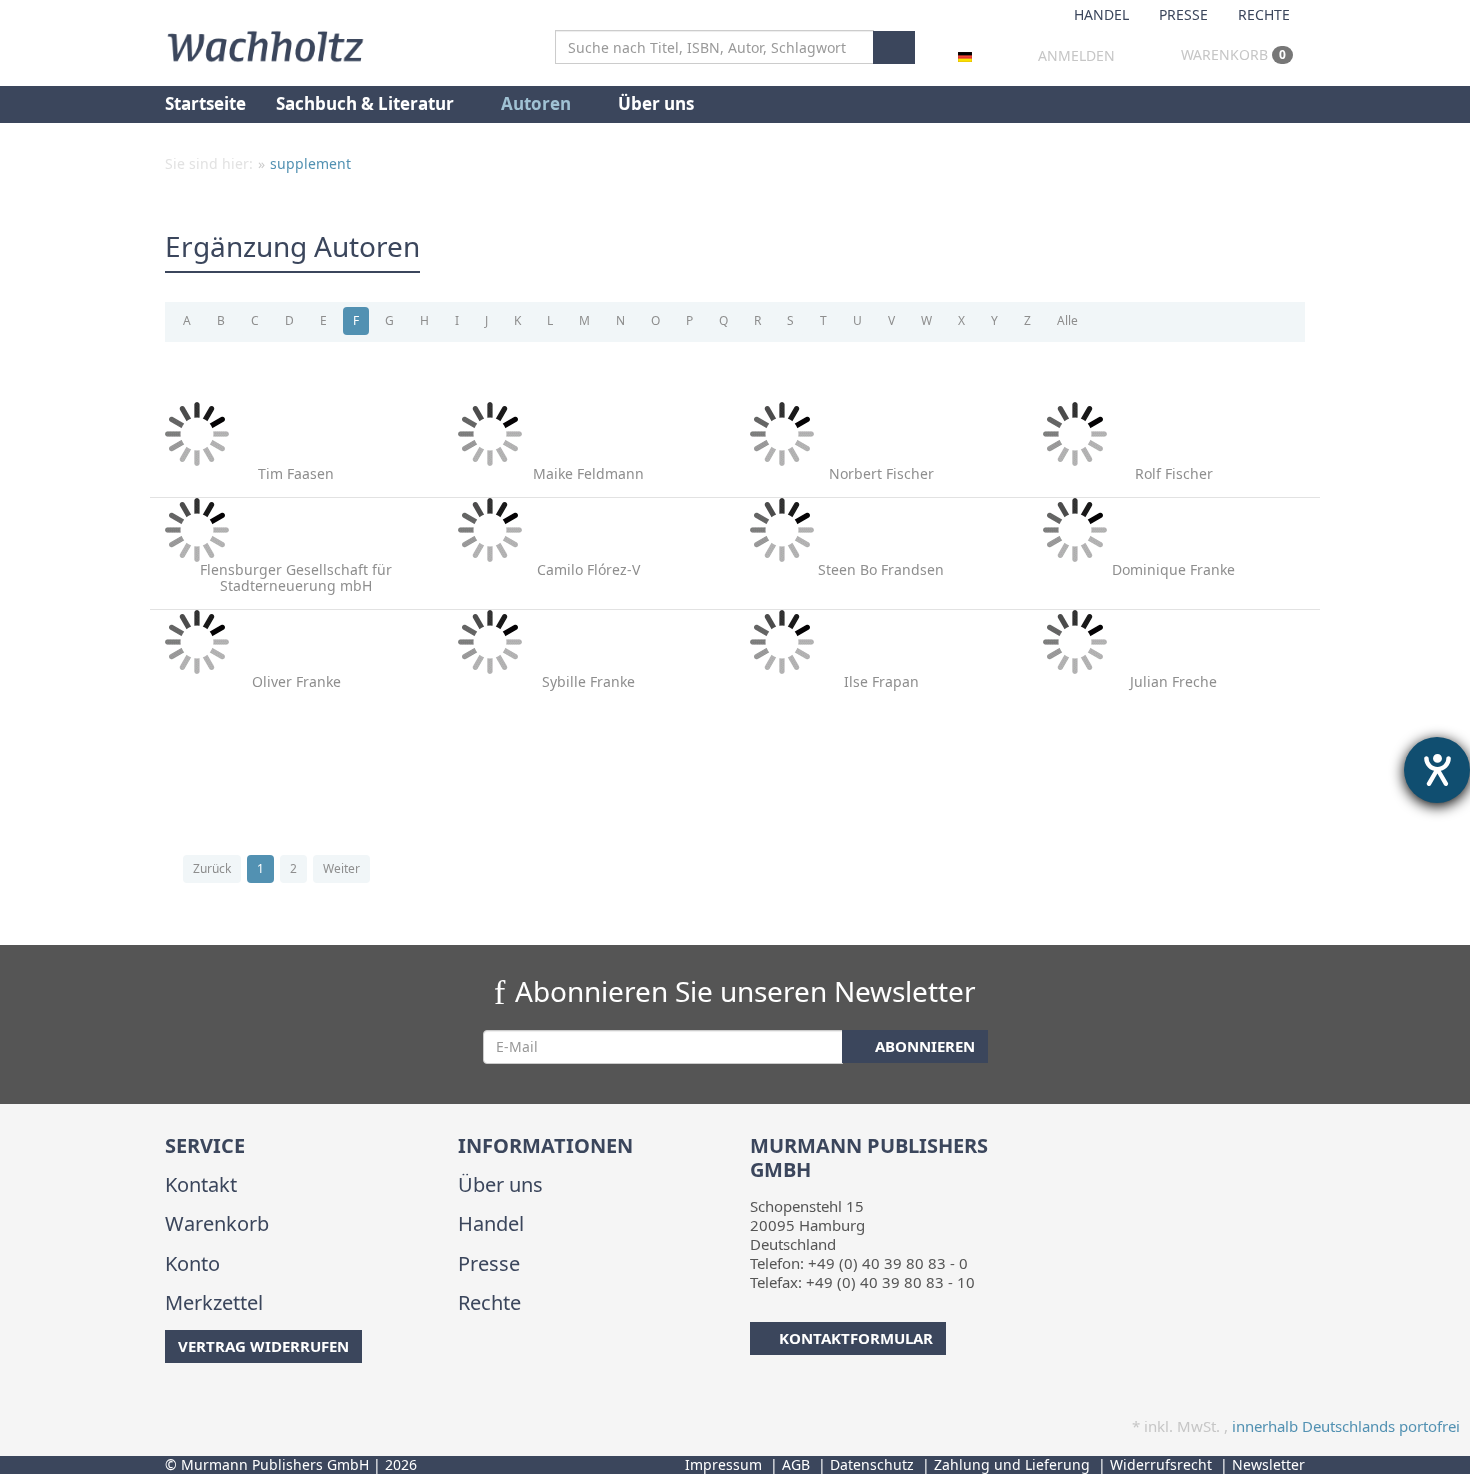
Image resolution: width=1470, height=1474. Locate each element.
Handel (1101, 14)
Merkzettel (214, 1302)
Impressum (723, 1464)
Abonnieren (923, 1046)
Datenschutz (872, 1464)
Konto (192, 1263)
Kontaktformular (856, 1338)
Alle (1067, 320)
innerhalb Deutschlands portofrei (1346, 1426)
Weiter (341, 868)
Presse (1183, 14)
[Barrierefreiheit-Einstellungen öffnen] (1437, 770)
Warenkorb (1231, 54)
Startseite (205, 103)
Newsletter (1268, 1464)
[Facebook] (168, 1403)
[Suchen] (894, 47)
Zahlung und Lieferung (1012, 1464)
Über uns (656, 103)
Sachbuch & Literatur (367, 103)
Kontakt (201, 1184)
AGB (796, 1464)
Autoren (538, 103)
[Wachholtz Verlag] (265, 44)
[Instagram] (199, 1403)
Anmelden (1076, 55)
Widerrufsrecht (1161, 1464)
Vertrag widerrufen (263, 1346)
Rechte (1264, 14)
